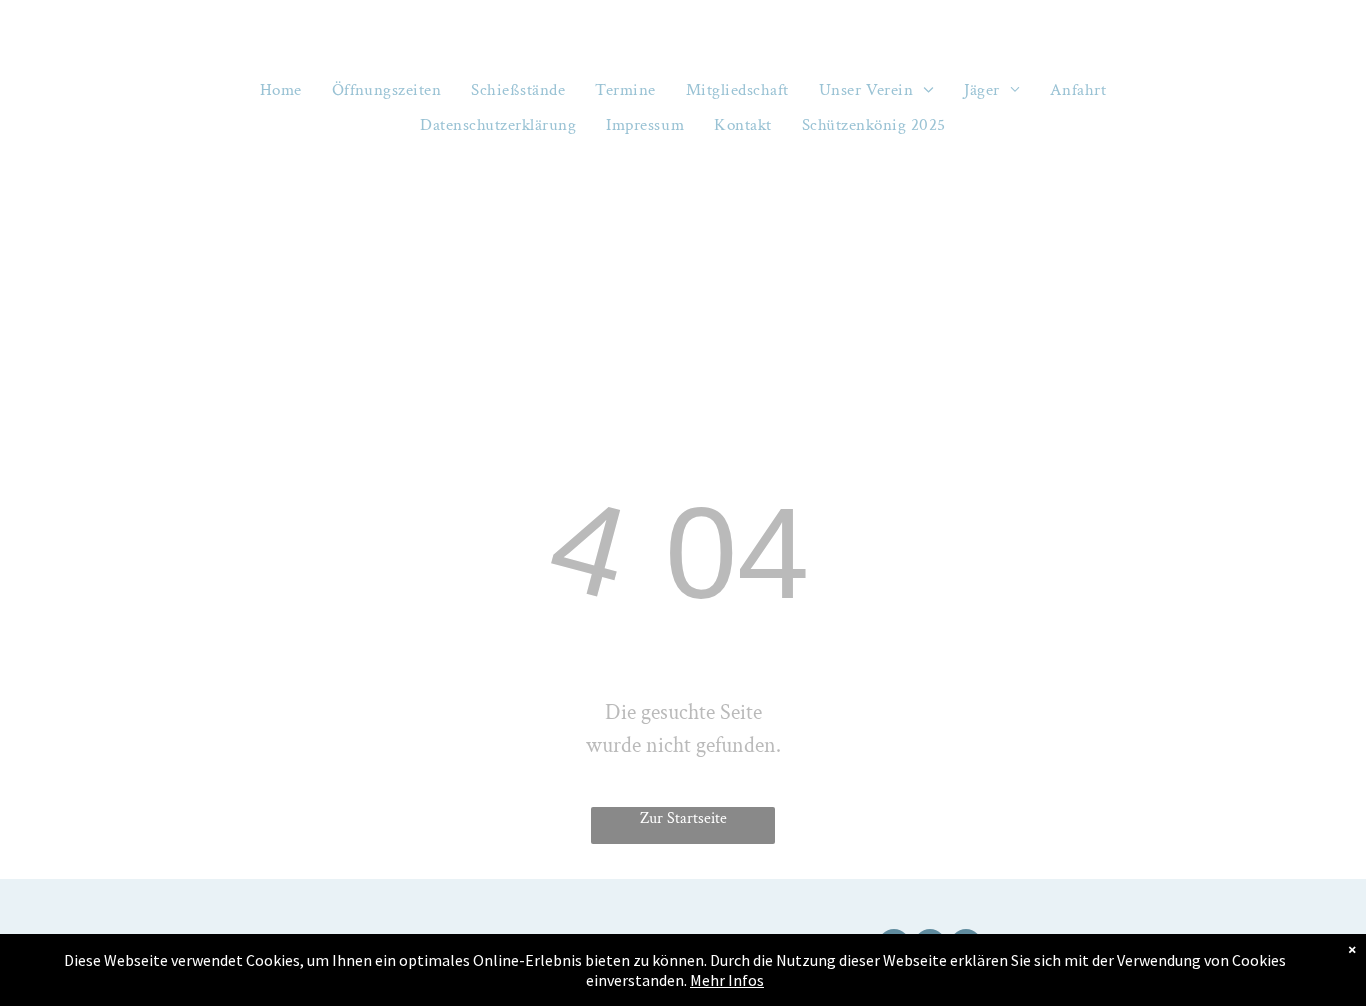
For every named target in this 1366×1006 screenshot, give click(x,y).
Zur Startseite (683, 818)
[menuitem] (281, 90)
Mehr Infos (727, 980)
